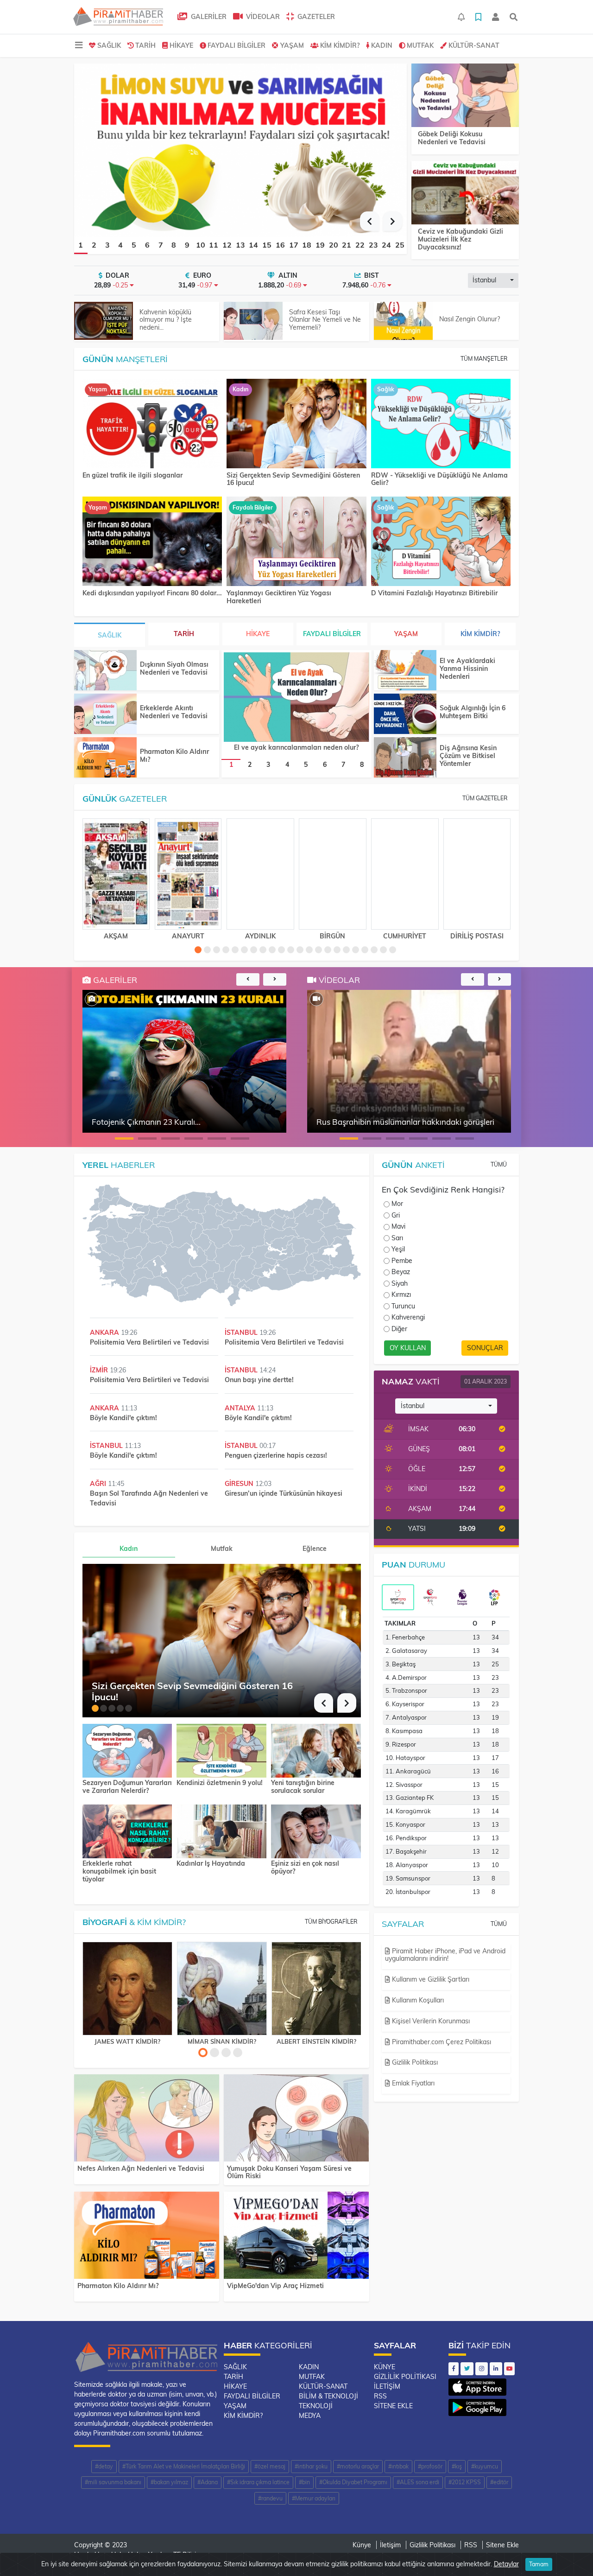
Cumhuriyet (405, 936)
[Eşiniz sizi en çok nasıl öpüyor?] (316, 1830)
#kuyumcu (485, 2466)
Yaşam (292, 45)
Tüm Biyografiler (331, 1922)
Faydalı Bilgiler (237, 45)
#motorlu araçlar (358, 2466)
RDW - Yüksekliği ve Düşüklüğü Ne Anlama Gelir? (439, 479)
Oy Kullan (408, 1348)
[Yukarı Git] (569, 2552)
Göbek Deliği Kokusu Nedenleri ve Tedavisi (452, 138)
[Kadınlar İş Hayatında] (221, 1830)
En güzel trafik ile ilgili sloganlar (132, 475)
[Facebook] (454, 2369)
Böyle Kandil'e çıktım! (123, 1418)
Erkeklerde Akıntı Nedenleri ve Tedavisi (174, 712)
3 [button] (107, 245)
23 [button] (373, 245)
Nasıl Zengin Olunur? (470, 319)
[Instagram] (482, 2369)
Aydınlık (260, 936)
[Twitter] (467, 2369)
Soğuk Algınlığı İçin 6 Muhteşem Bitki (473, 712)
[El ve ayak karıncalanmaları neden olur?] (296, 697)
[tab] (398, 1597)
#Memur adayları (314, 2498)
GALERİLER (208, 17)
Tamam (539, 2564)
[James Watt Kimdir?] (127, 1989)
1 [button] (81, 245)
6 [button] (147, 245)
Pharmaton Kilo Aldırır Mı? (174, 756)
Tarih (145, 45)
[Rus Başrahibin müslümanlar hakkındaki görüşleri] (316, 999)
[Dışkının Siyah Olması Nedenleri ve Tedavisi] (105, 670)
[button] (369, 221)
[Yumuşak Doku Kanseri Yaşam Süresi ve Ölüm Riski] (296, 2120)
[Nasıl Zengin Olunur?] (403, 321)
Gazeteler (315, 17)
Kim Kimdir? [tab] (480, 634)
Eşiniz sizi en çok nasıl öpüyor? (305, 1868)
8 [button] (174, 245)
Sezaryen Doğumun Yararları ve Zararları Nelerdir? (127, 1787)
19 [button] (320, 245)
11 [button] (214, 245)
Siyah (400, 1283)
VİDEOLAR (262, 17)
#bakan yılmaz (169, 2482)
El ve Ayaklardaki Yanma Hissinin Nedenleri (467, 669)
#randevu (270, 2498)
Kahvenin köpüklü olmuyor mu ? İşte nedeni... (166, 320)
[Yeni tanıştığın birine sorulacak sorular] (316, 1750)
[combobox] (493, 281)
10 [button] (201, 245)
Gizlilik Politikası (414, 2062)
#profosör (430, 2466)
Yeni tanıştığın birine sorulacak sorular (303, 1787)
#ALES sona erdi (418, 2482)
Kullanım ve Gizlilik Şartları (430, 1979)
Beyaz (401, 1272)
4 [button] (120, 245)
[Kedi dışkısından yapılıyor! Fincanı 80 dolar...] (152, 542)
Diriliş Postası (477, 936)
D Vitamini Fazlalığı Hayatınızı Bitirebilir (434, 593)
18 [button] (307, 245)
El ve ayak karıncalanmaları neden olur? (296, 747)
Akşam (116, 936)
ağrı (99, 1484)
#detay (104, 2466)
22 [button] (360, 245)
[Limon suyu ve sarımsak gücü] (240, 149)
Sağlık (109, 45)
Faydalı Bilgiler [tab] (332, 634)
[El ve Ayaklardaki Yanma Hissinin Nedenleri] (405, 670)
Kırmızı (401, 1294)
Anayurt (188, 936)
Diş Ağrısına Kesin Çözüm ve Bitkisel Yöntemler (468, 756)
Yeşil (398, 1249)
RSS (380, 2396)
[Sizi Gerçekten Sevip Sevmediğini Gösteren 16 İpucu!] (296, 424)
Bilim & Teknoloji (328, 2396)
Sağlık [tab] (110, 635)
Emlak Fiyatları (412, 2083)
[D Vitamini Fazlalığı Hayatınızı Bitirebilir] (441, 542)
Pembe (402, 1261)
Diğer (399, 1329)
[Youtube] (509, 2369)
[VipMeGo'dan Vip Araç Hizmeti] (296, 2237)
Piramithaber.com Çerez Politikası (441, 2042)
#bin (304, 2482)
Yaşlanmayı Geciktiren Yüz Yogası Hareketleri (279, 597)
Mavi (398, 1226)
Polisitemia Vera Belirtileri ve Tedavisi (149, 1342)
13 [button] (240, 245)
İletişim (387, 2386)
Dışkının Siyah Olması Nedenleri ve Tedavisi (174, 668)
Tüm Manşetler (484, 359)
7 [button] (161, 245)
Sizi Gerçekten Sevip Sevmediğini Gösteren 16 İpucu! (293, 479)
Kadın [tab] (129, 1549)
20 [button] (334, 245)
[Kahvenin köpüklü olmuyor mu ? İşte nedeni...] (104, 321)
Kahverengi (408, 1317)
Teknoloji (316, 2406)
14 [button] (253, 245)
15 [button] (267, 245)
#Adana (208, 2482)
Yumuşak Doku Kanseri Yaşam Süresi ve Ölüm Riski (289, 2172)
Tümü (499, 1164)
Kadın (382, 45)
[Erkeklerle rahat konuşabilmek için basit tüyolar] (127, 1830)
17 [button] (294, 245)
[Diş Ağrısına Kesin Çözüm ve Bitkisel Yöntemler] (405, 757)
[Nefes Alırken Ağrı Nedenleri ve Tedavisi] (147, 2120)
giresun (240, 1484)
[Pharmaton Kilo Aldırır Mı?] (105, 757)
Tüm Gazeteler (485, 798)
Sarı (397, 1238)
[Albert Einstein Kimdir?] (316, 1989)
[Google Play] (477, 2405)
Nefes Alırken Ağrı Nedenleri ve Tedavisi (141, 2168)
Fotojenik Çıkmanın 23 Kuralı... (146, 1122)
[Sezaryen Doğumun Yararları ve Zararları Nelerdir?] (127, 1750)
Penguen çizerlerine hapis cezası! (276, 1455)
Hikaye (181, 45)
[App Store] (477, 2385)
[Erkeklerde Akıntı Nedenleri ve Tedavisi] (105, 714)
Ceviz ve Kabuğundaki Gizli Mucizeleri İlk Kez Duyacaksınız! (461, 239)
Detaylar (506, 2564)
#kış (457, 2466)
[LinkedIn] (496, 2369)
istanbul (242, 1333)
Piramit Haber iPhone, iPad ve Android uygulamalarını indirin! (445, 1955)
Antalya (241, 1408)
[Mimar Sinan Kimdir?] (222, 1989)
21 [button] (347, 245)
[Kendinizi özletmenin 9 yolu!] (221, 1750)
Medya (310, 2416)
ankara (105, 1333)
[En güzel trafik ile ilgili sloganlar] (152, 424)
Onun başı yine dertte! (259, 1380)
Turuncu (403, 1306)
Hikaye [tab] (258, 634)
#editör (499, 2482)
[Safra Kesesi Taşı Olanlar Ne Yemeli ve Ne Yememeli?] (253, 321)
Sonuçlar (485, 1348)
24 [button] (386, 245)
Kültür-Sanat (474, 45)
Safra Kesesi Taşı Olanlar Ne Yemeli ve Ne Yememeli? (325, 320)
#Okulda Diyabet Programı (353, 2482)
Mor (397, 1204)
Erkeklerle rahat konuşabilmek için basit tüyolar (119, 1871)
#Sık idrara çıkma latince (258, 2482)
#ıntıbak (398, 2466)
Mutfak (420, 45)
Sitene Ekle (393, 2406)
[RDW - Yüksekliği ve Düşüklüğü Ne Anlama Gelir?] (441, 424)
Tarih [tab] (184, 634)
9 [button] (187, 245)
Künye (385, 2367)
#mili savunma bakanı (113, 2482)
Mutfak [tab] (222, 1549)
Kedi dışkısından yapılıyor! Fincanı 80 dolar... (152, 593)
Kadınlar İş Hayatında (211, 1864)
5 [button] (134, 245)
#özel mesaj (270, 2466)
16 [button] (280, 245)
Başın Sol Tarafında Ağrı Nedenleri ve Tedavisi (149, 1498)
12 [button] (227, 245)
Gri (396, 1215)
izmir (100, 1370)
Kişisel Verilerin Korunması (430, 2021)
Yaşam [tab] (406, 634)
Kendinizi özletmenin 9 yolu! (220, 1783)
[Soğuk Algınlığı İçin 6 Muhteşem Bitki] (405, 714)
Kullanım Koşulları (417, 2000)
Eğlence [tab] (315, 1549)
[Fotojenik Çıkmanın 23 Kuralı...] (92, 999)
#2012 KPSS (465, 2482)
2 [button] (94, 245)
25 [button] (400, 245)
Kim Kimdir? (340, 45)
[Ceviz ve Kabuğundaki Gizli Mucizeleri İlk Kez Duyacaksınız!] (465, 193)
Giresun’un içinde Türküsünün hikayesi (284, 1493)
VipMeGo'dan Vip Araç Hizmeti (275, 2286)
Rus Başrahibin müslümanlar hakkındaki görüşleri (405, 1122)
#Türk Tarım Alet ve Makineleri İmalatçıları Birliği (184, 2466)
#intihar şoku (311, 2466)
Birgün (332, 936)
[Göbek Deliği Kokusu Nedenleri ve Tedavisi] (465, 96)
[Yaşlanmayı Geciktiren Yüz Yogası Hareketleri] (296, 542)
